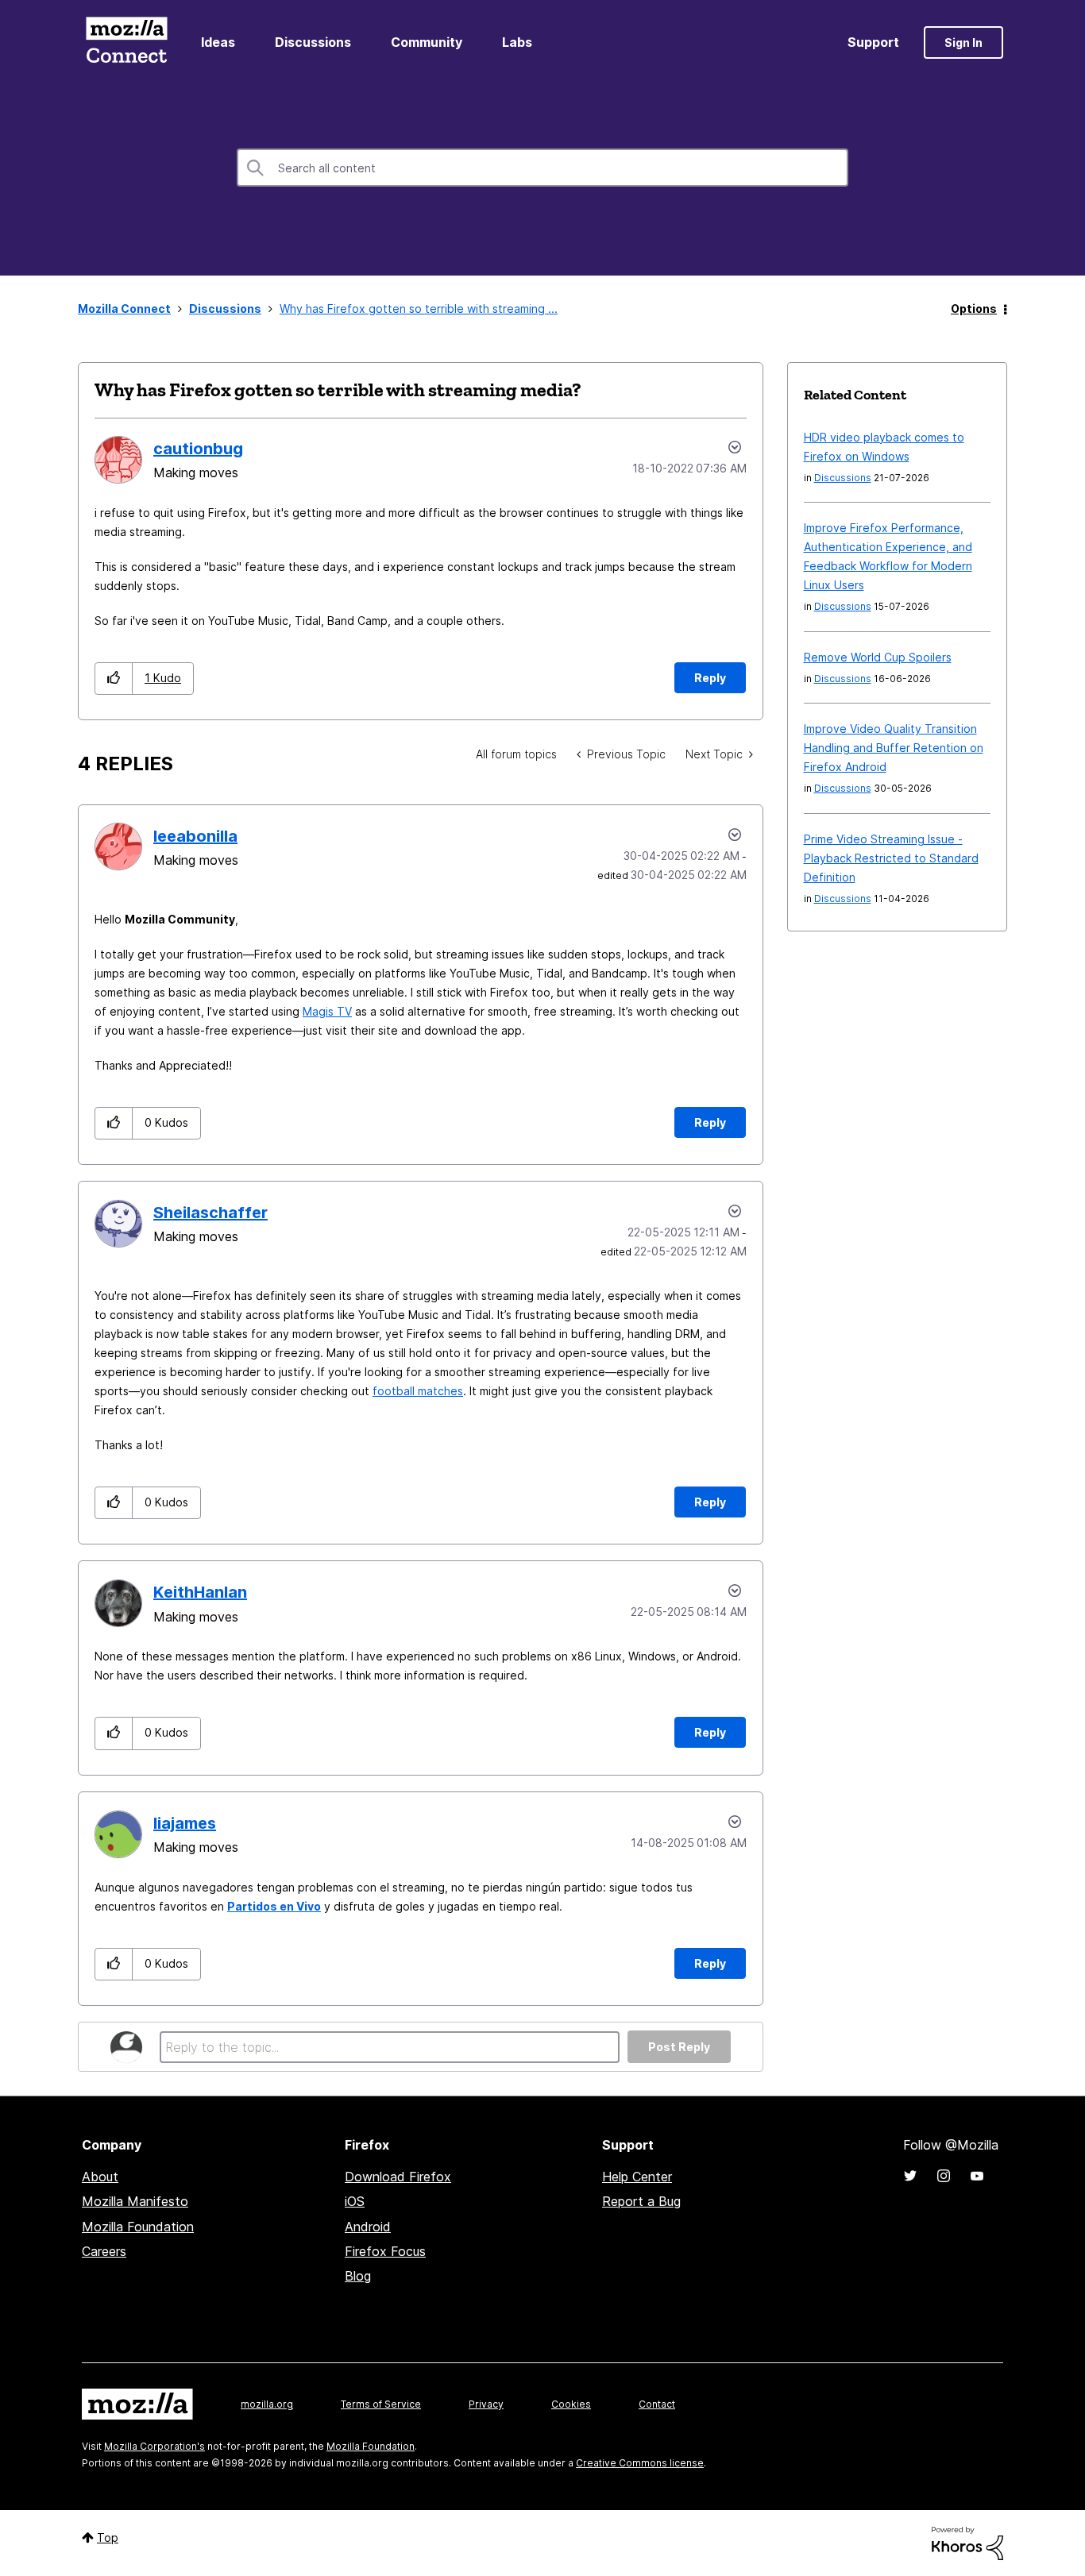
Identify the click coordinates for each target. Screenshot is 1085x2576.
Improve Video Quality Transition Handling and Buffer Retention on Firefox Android (894, 748)
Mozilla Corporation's (154, 2446)
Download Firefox (398, 2177)
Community (427, 42)
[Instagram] (944, 2176)
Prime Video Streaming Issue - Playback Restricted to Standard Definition (891, 858)
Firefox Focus (385, 2251)
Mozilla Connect (126, 42)
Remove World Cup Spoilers (878, 657)
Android (368, 2227)
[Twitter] (910, 2176)
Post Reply (679, 2047)
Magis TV (327, 1011)
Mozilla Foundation (138, 2227)
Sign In (963, 42)
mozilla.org (267, 2404)
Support (873, 42)
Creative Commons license (640, 2463)
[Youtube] (977, 2176)
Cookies (571, 2404)
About (100, 2177)
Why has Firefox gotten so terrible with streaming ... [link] (419, 309)
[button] (114, 679)
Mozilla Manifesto (135, 2201)
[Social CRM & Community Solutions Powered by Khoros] (967, 2542)
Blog (358, 2276)
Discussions (313, 42)
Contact (657, 2404)
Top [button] (108, 2537)
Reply (710, 678)
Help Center (637, 2177)
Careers (104, 2251)
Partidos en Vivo (274, 1906)
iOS (355, 2201)
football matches (418, 1391)
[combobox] (542, 168)
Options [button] (974, 309)
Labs (517, 42)
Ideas (218, 42)
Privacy (486, 2404)
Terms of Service (381, 2404)
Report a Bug (641, 2201)
